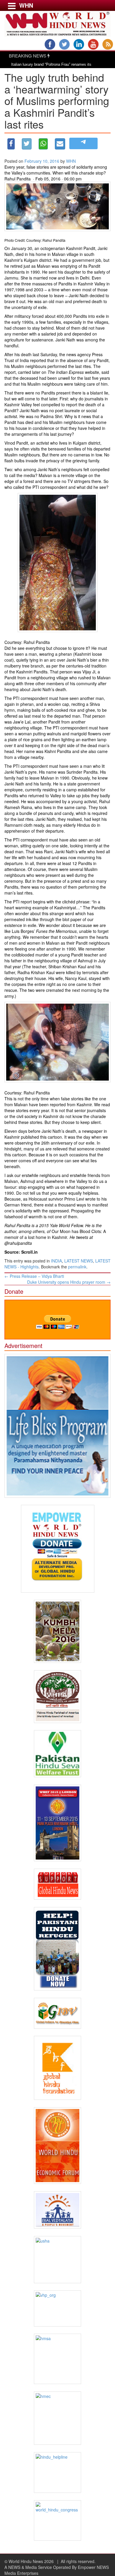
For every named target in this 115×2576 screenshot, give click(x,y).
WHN (71, 161)
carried (24, 372)
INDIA (56, 1261)
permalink (77, 1267)
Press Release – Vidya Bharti (34, 1276)
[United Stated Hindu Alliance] (57, 2260)
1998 (20, 290)
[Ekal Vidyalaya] (57, 2210)
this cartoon (51, 1137)
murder (42, 955)
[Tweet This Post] (27, 144)
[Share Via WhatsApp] (43, 144)
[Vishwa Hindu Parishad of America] (57, 1697)
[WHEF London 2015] (57, 1823)
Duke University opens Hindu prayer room (69, 1282)
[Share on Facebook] (11, 144)
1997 (9, 290)
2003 (39, 290)
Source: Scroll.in (21, 1252)
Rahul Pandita (18, 179)
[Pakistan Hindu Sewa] (57, 1754)
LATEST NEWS (79, 1261)
